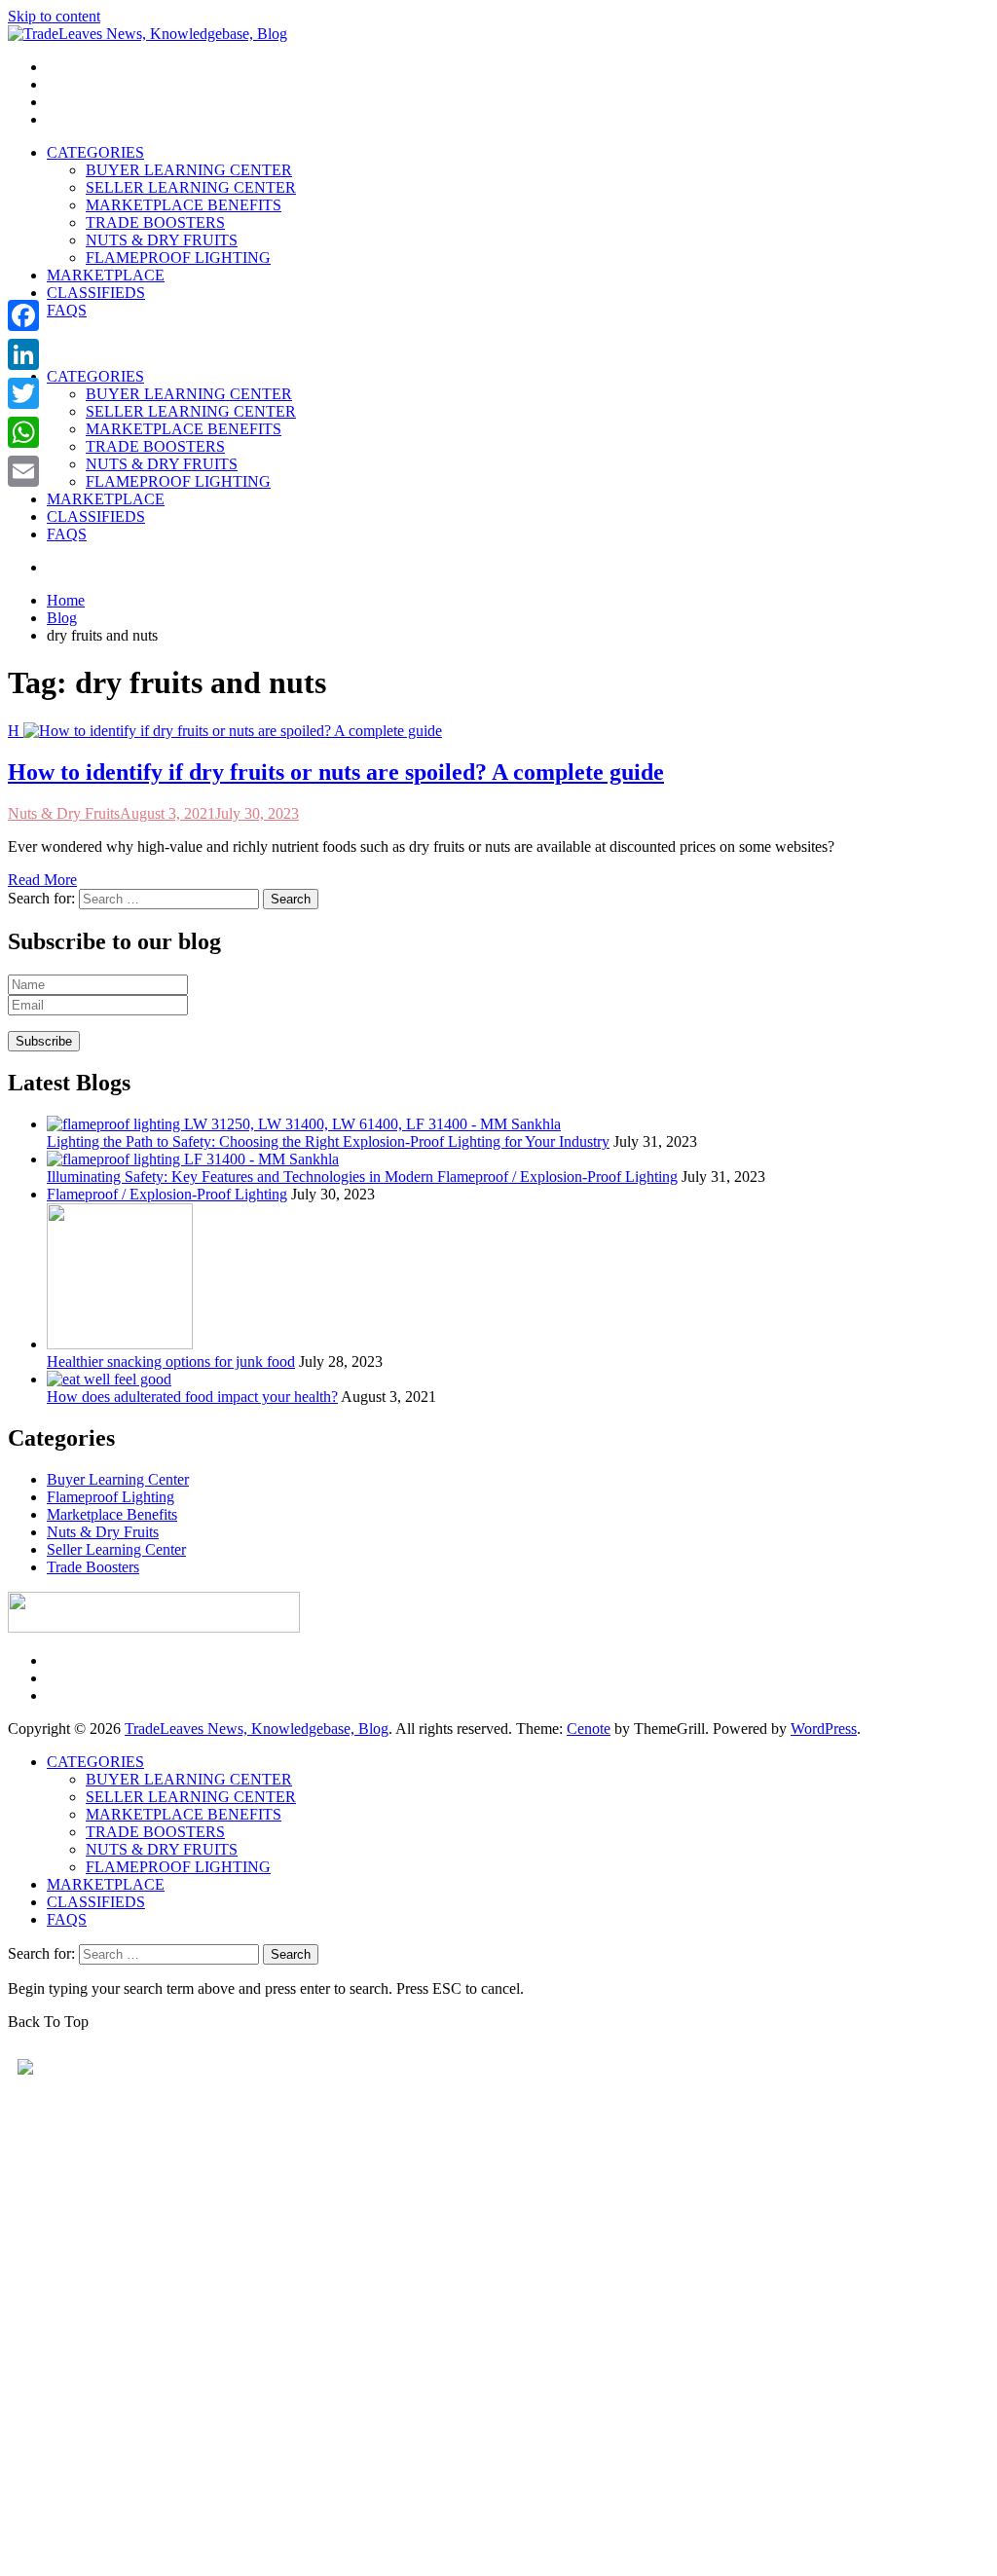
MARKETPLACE (106, 275)
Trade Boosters (93, 1567)
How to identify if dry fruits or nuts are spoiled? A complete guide (336, 772)
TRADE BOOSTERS (155, 222)
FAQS (67, 310)
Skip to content (54, 16)
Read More (42, 880)
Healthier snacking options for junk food (171, 1362)
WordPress (824, 1729)
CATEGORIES (95, 152)
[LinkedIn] (23, 354)
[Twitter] (23, 393)
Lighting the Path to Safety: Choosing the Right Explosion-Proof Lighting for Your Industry (328, 1141)
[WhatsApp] (23, 432)
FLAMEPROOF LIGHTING (178, 258)
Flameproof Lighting (111, 1497)
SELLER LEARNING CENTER (191, 187)
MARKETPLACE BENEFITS (184, 205)
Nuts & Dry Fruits (64, 813)
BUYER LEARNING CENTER (189, 170)
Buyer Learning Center (118, 1479)
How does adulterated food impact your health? (192, 1397)
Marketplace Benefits (112, 1514)
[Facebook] (23, 315)
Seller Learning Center (116, 1549)
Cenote (589, 1729)
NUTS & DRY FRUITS (162, 240)
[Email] (23, 471)
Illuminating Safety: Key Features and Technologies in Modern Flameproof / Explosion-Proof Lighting (362, 1177)
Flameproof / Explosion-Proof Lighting (167, 1194)
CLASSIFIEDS (96, 293)
